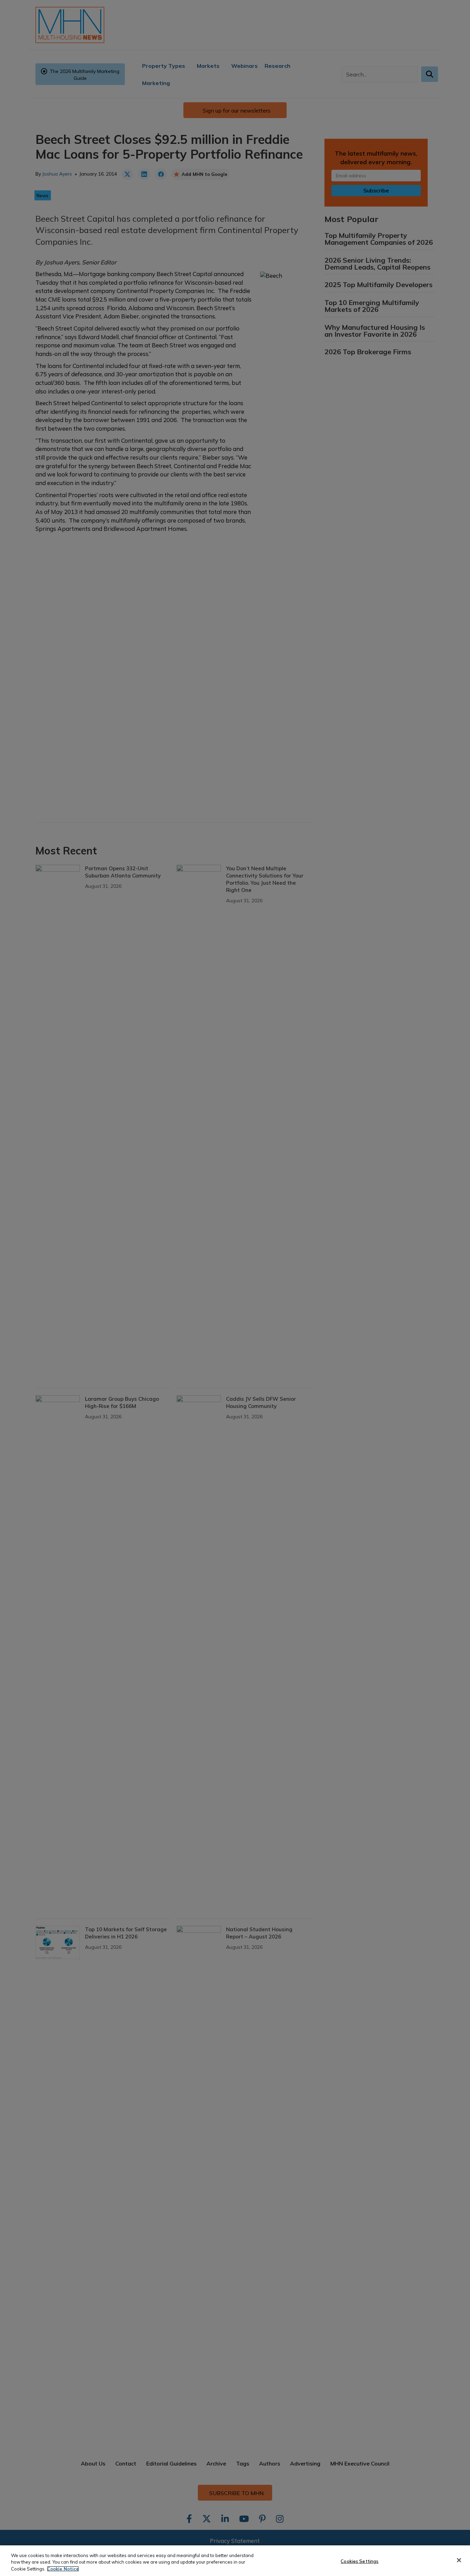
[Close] (459, 2560)
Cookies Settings (360, 2561)
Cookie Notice (63, 2569)
